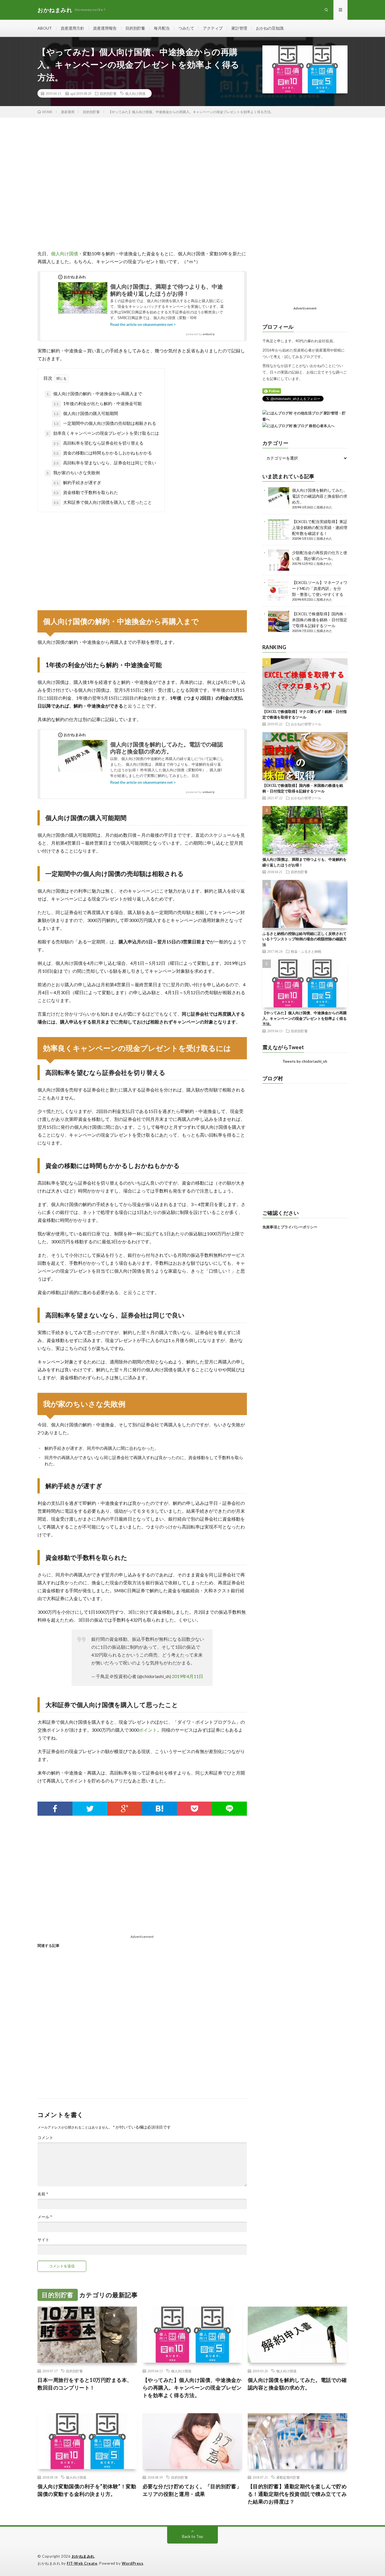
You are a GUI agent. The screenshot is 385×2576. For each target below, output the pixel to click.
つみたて (186, 28)
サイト (43, 2240)
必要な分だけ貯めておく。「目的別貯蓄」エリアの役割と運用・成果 (192, 2490)
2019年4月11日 (188, 1676)
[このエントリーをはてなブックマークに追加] (160, 1809)
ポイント (148, 1730)
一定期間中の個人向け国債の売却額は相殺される (105, 423)
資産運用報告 (105, 28)
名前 (43, 2194)
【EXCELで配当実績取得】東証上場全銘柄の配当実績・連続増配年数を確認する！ (320, 527)
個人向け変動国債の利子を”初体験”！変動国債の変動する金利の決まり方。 (87, 2490)
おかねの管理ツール (306, 724)
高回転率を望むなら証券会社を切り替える (99, 443)
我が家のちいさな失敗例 (73, 473)
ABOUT (45, 28)
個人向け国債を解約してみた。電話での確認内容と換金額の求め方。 (320, 496)
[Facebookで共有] (55, 1809)
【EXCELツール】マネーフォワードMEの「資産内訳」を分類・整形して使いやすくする (320, 588)
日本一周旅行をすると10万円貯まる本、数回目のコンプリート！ (85, 2384)
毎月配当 (162, 28)
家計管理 (239, 28)
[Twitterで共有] (90, 1809)
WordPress (133, 2563)
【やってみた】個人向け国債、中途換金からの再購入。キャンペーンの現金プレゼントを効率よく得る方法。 (305, 1018)
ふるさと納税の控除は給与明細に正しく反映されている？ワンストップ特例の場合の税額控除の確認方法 (305, 939)
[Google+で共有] (125, 1809)
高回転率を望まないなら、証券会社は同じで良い (105, 463)
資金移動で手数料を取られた (86, 492)
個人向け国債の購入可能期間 (86, 413)
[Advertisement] (142, 187)
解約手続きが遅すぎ (77, 482)
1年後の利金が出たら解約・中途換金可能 (98, 403)
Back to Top (193, 2536)
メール (45, 2217)
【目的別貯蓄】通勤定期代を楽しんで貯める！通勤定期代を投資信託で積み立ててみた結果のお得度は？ (297, 2494)
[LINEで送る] (229, 1809)
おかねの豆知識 (270, 28)
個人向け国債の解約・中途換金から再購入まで (94, 394)
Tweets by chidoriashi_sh (305, 1061)
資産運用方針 (72, 28)
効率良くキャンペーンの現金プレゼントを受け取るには (103, 433)
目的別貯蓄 (135, 28)
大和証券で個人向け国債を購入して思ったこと (103, 502)
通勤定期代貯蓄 (288, 2477)
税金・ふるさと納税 (306, 951)
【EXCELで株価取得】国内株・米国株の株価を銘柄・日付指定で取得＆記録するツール (320, 620)
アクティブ (213, 28)
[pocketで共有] (194, 1809)
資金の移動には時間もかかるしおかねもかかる (103, 453)
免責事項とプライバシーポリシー (290, 1227)
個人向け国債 (135, 93)
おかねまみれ (83, 2556)
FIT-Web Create (82, 2563)
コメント (45, 2138)
